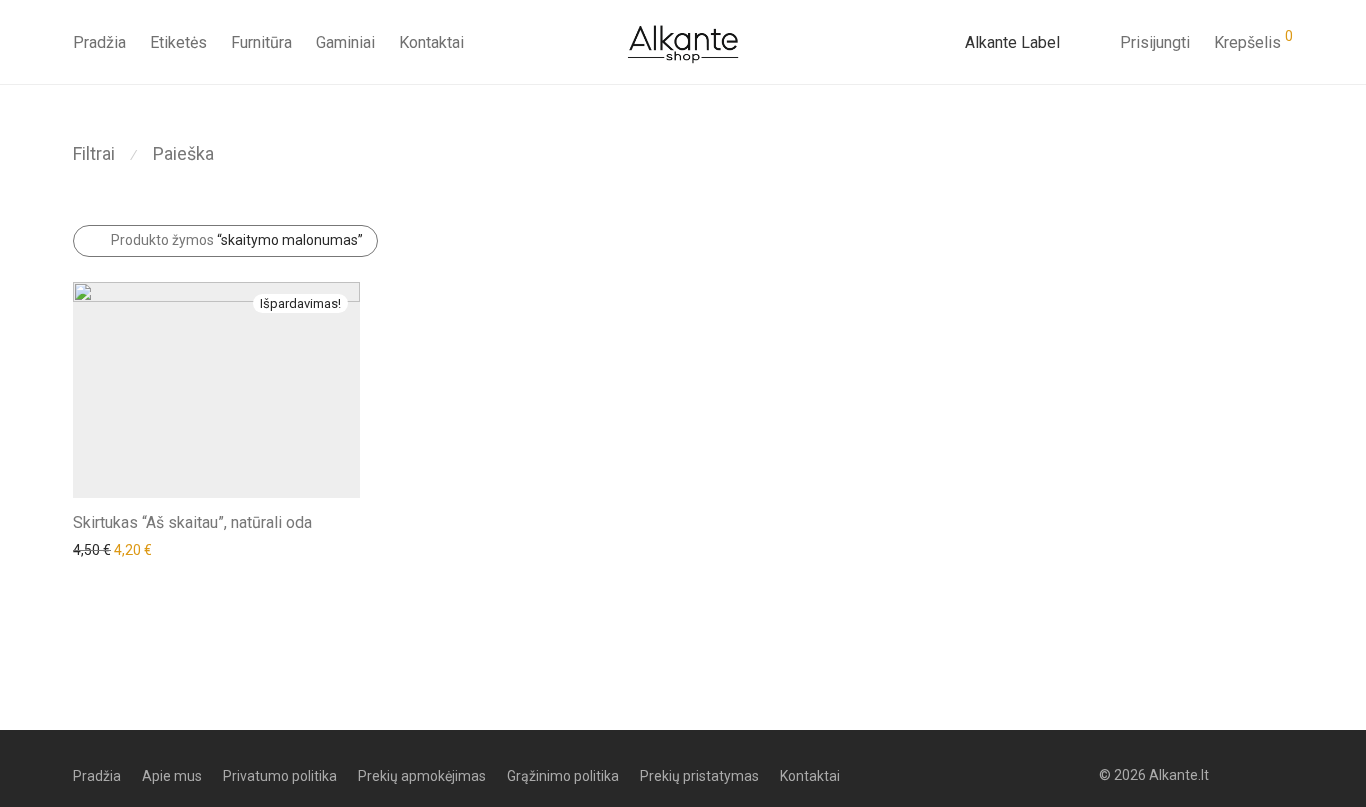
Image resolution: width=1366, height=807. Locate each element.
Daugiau (89, 549)
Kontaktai (431, 42)
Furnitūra (261, 42)
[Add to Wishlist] (350, 520)
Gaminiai (345, 42)
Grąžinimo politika (563, 776)
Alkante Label (1012, 42)
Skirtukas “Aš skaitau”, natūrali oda (192, 522)
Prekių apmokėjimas (422, 776)
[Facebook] (1253, 775)
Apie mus (172, 776)
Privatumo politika (280, 776)
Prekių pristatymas (699, 776)
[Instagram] (1286, 775)
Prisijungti (1155, 42)
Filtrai (94, 153)
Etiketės (178, 42)
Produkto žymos (237, 240)
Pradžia (99, 42)
